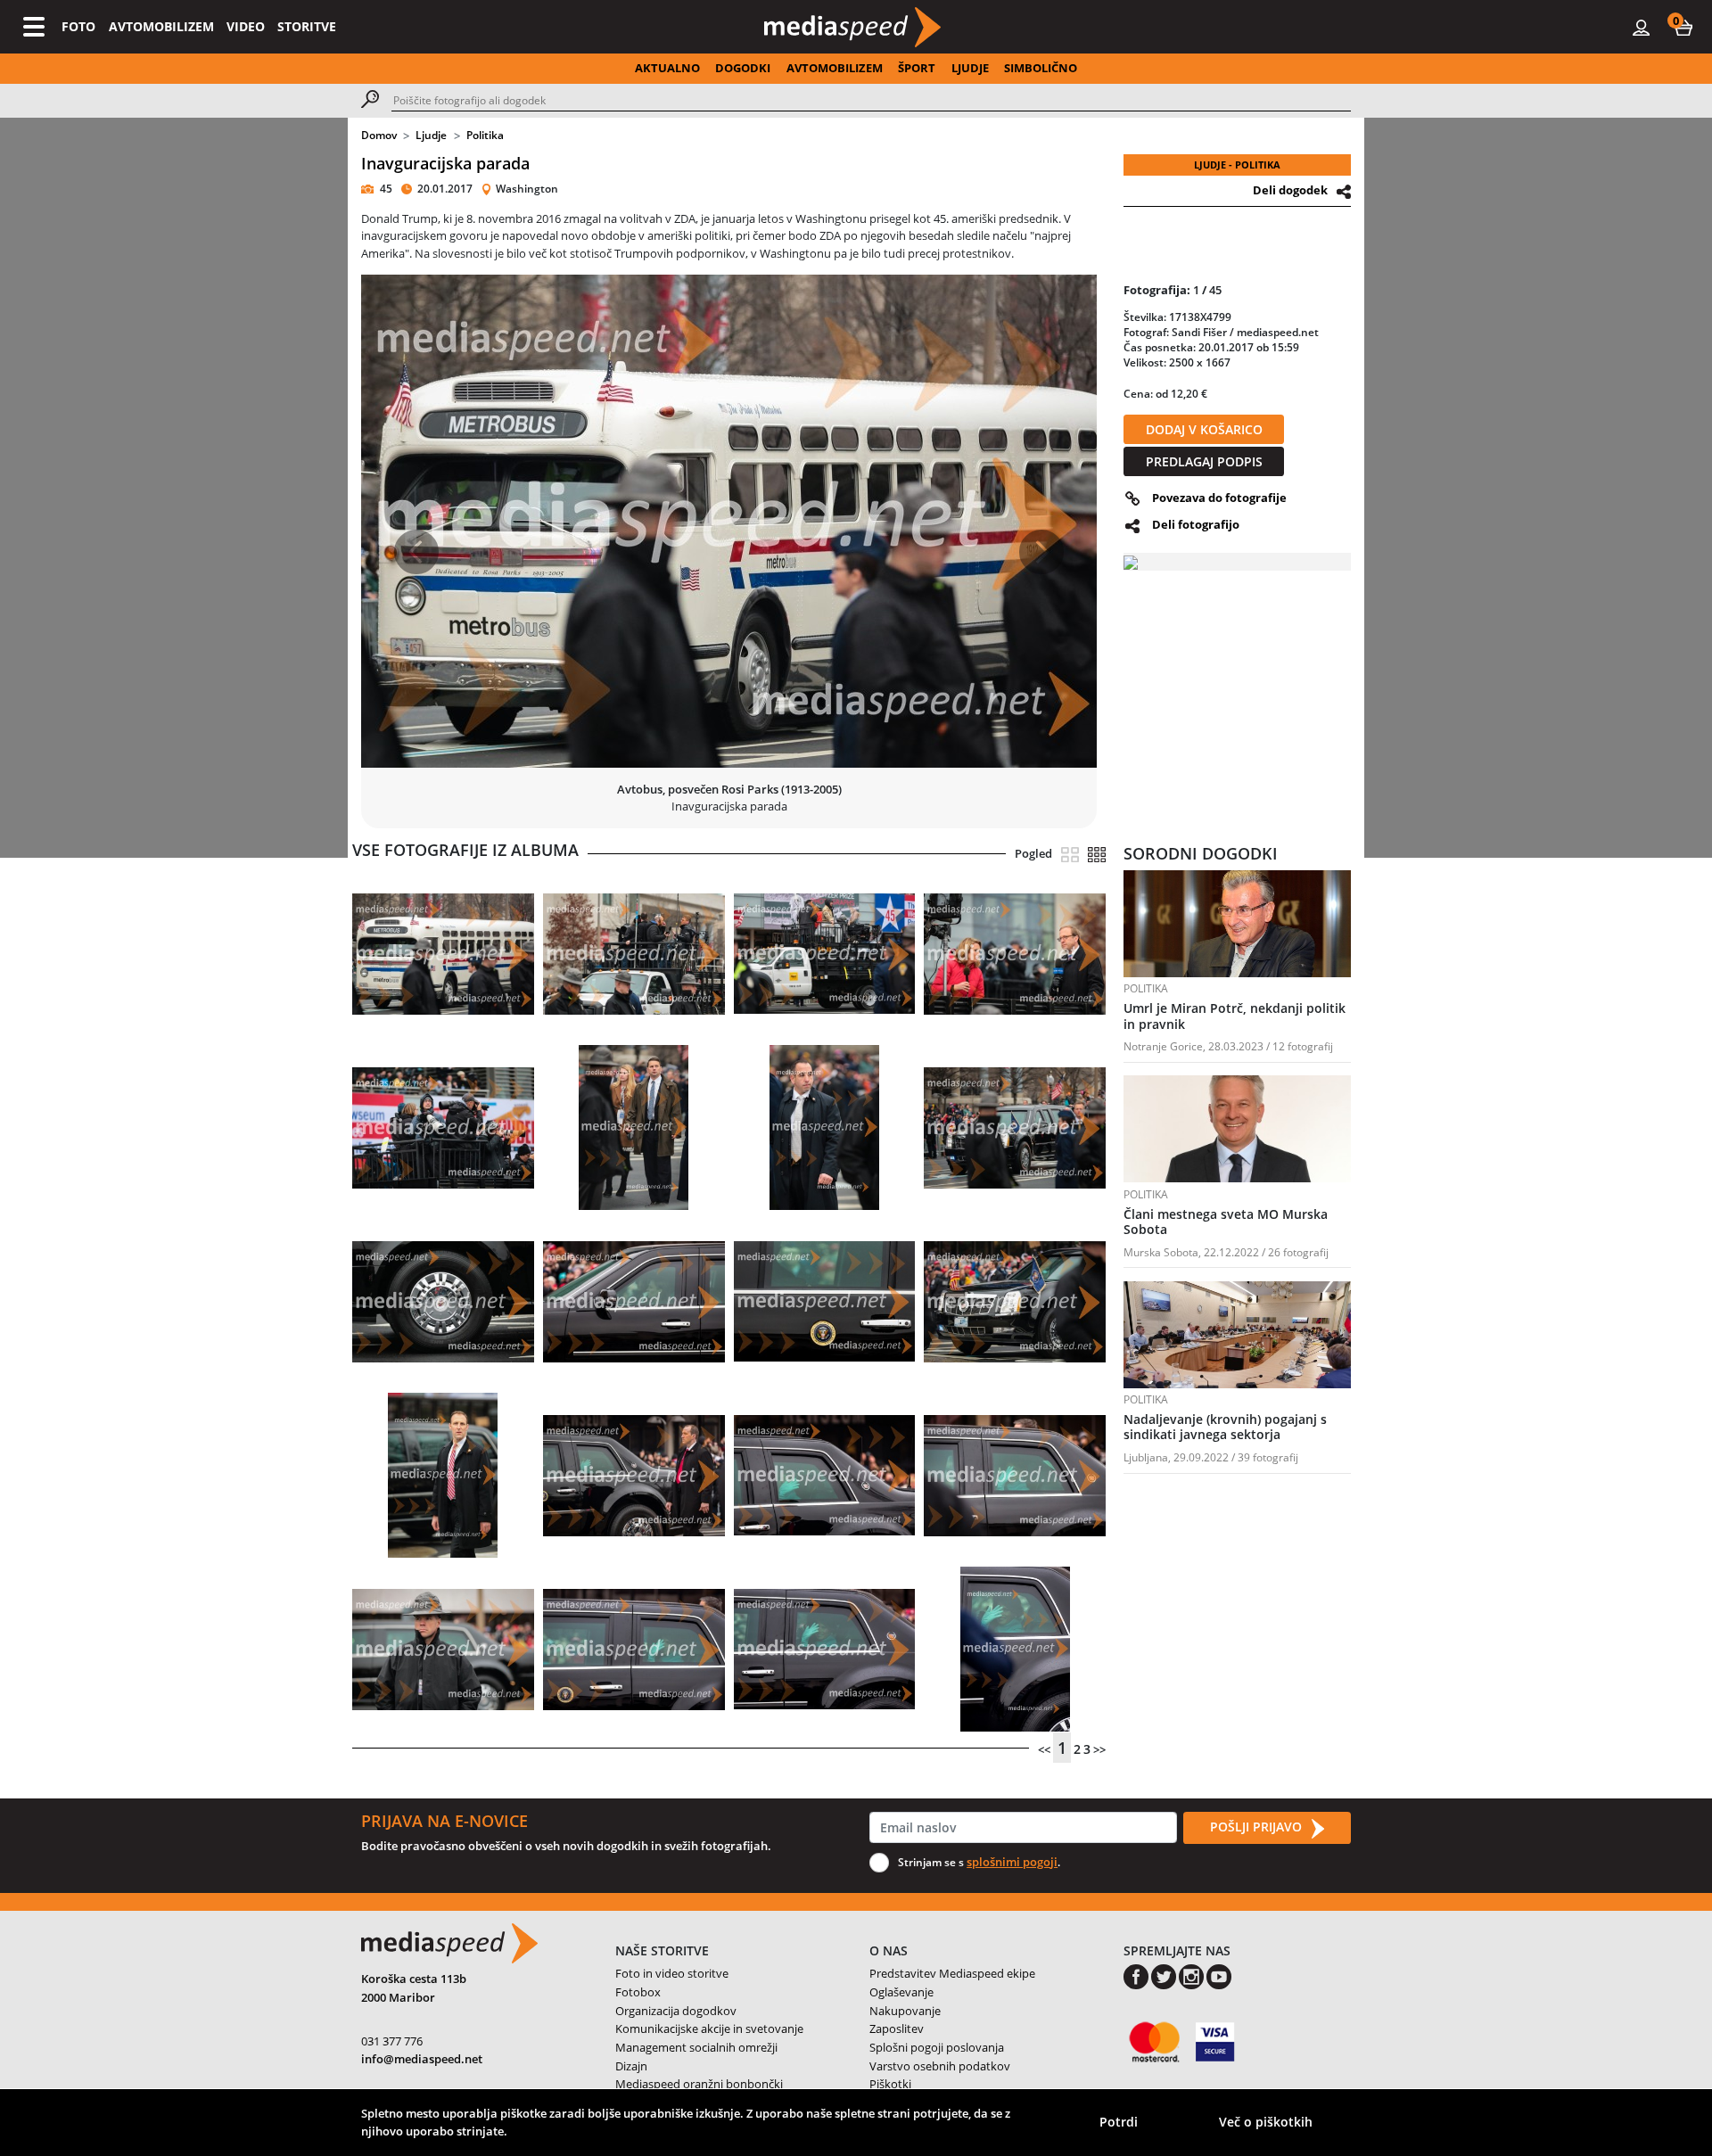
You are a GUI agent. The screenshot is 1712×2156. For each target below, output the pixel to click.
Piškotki (890, 2084)
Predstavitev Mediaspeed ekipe (952, 1973)
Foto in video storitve (672, 1973)
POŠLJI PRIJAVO (1258, 1827)
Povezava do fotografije (1219, 498)
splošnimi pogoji (1012, 1862)
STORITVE (307, 26)
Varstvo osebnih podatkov (940, 2066)
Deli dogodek (1290, 190)
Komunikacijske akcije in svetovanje (709, 2028)
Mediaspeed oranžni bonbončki (699, 2084)
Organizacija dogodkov (676, 2011)
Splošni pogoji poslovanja (937, 2047)
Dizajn (631, 2066)
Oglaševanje (901, 1992)
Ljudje (431, 135)
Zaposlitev (897, 2028)
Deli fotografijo (1196, 524)
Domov (379, 135)
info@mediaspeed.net (422, 2059)
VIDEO (246, 26)
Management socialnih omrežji (696, 2047)
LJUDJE (970, 68)
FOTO (78, 26)
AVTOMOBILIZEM (161, 26)
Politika (485, 135)
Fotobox (638, 1992)
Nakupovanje (905, 2011)
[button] (1683, 27)
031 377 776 (392, 2041)
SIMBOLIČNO (1041, 68)
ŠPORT (917, 68)
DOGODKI (743, 68)
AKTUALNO (667, 68)
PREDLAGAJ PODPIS (1204, 461)
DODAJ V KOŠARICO (1204, 429)
